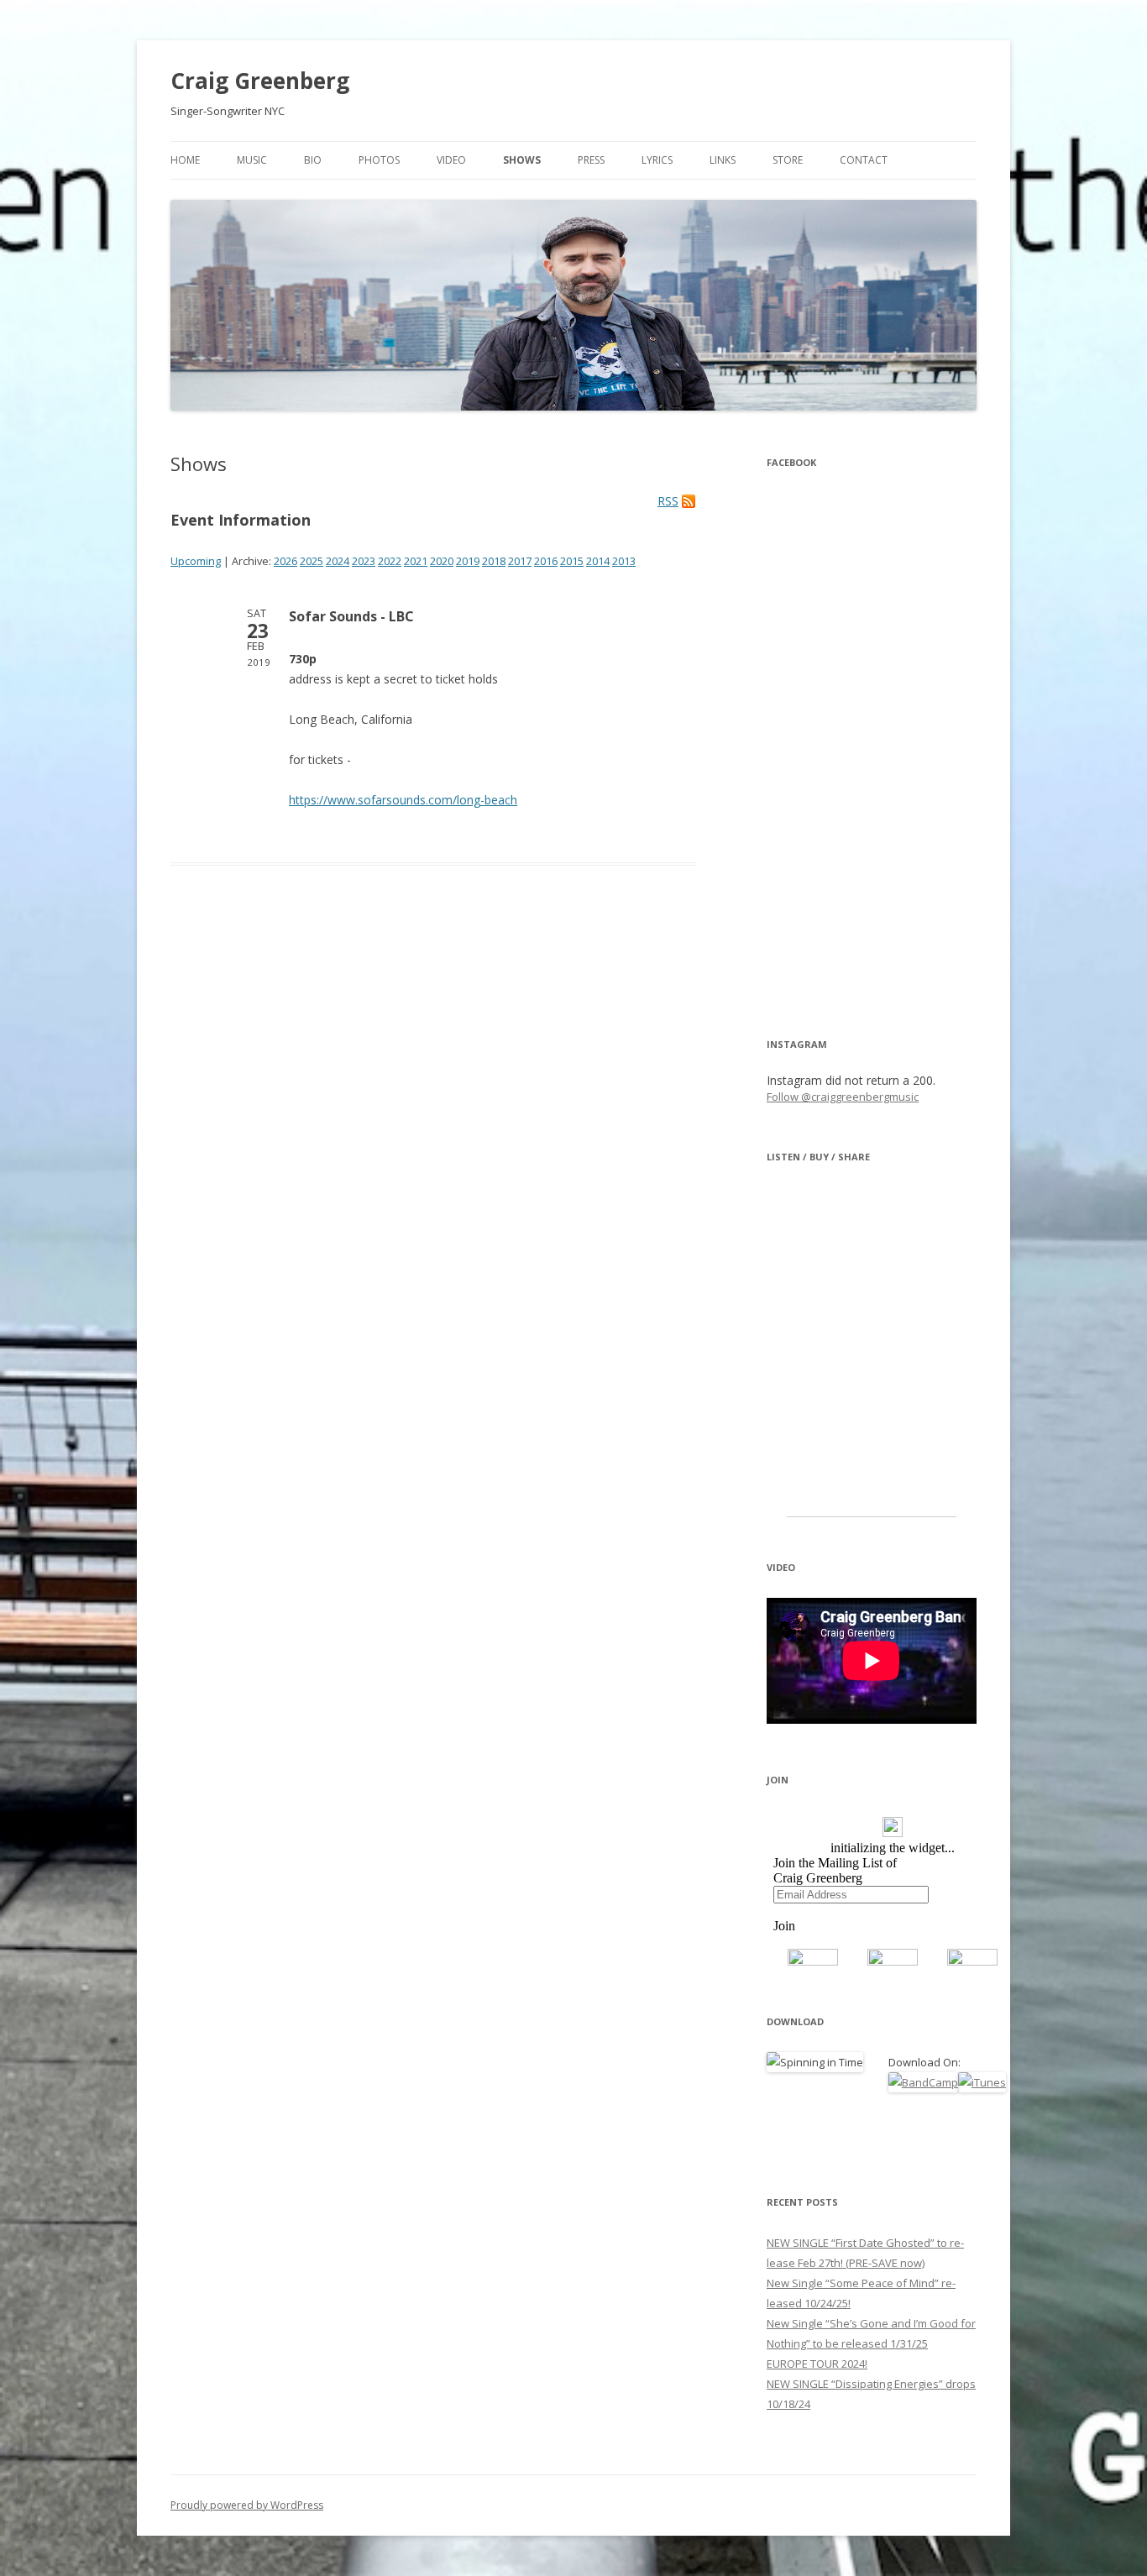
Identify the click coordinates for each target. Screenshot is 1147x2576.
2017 (520, 561)
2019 (468, 561)
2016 (546, 561)
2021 (416, 561)
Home (185, 160)
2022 (390, 561)
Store (788, 160)
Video (451, 160)
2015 (572, 561)
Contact (864, 160)
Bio (313, 160)
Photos (379, 160)
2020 (442, 561)
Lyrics (657, 160)
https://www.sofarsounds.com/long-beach (403, 800)
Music (252, 160)
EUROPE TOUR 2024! (817, 2364)
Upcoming (196, 561)
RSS (668, 501)
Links (723, 160)
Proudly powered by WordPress (247, 2505)
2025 (312, 561)
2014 (598, 561)
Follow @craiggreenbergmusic (843, 1097)
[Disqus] (433, 1136)
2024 (338, 561)
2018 (494, 561)
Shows (522, 160)
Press (591, 160)
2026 (285, 561)
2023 (364, 561)
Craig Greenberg (260, 81)
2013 (624, 561)
